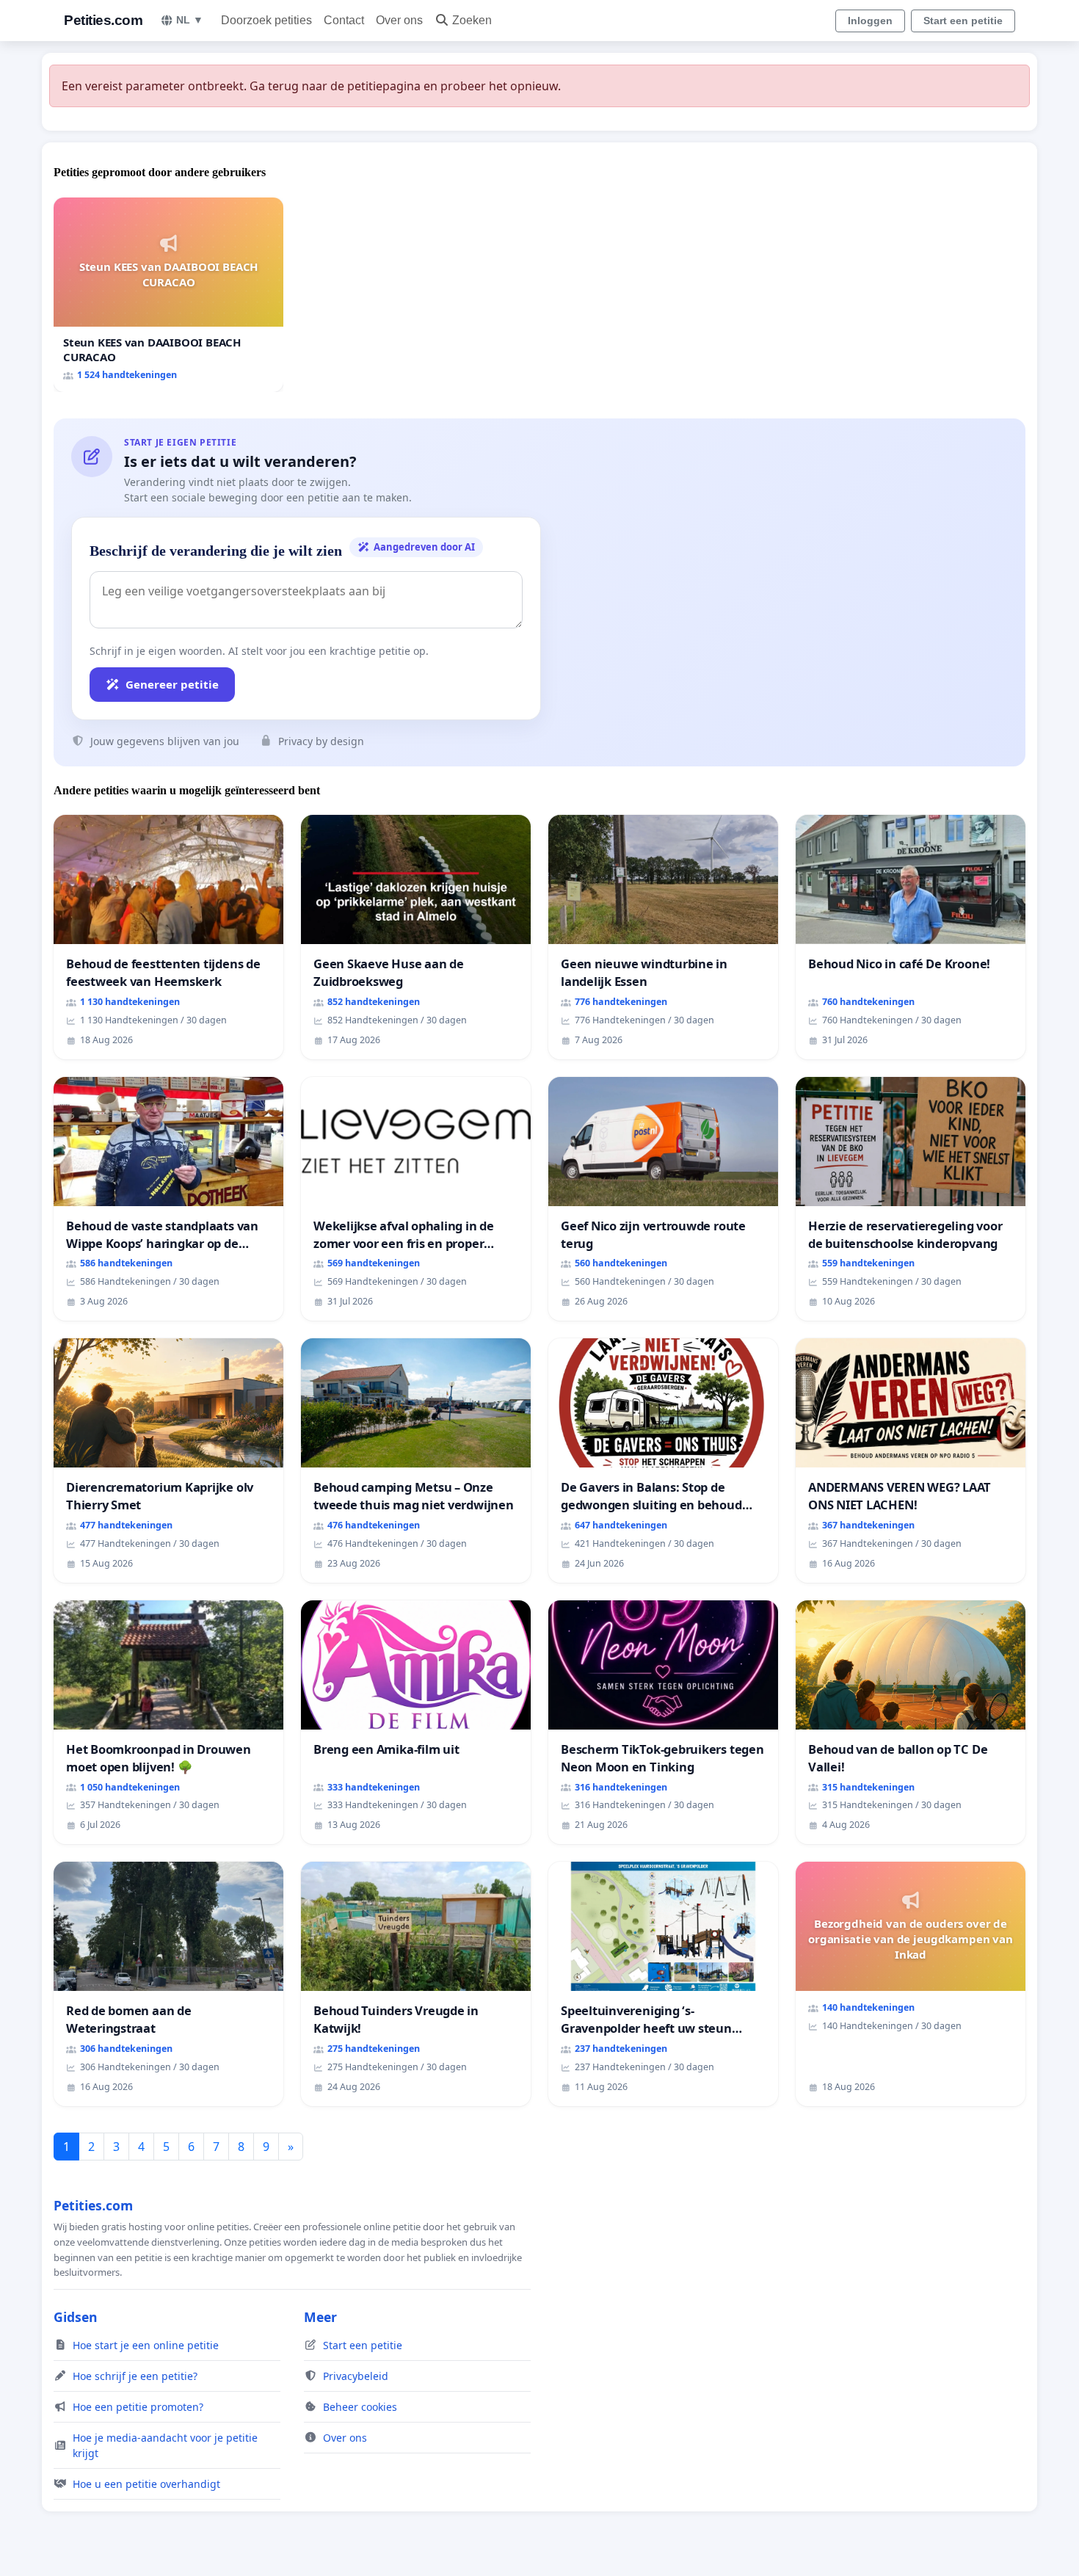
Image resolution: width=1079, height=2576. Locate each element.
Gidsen (76, 2317)
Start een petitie (963, 21)
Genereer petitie (172, 684)
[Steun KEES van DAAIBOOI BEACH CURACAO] (168, 295)
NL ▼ (190, 20)
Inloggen (870, 21)
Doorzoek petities (266, 20)
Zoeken (472, 20)
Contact (344, 20)
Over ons (399, 20)
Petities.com (103, 20)
